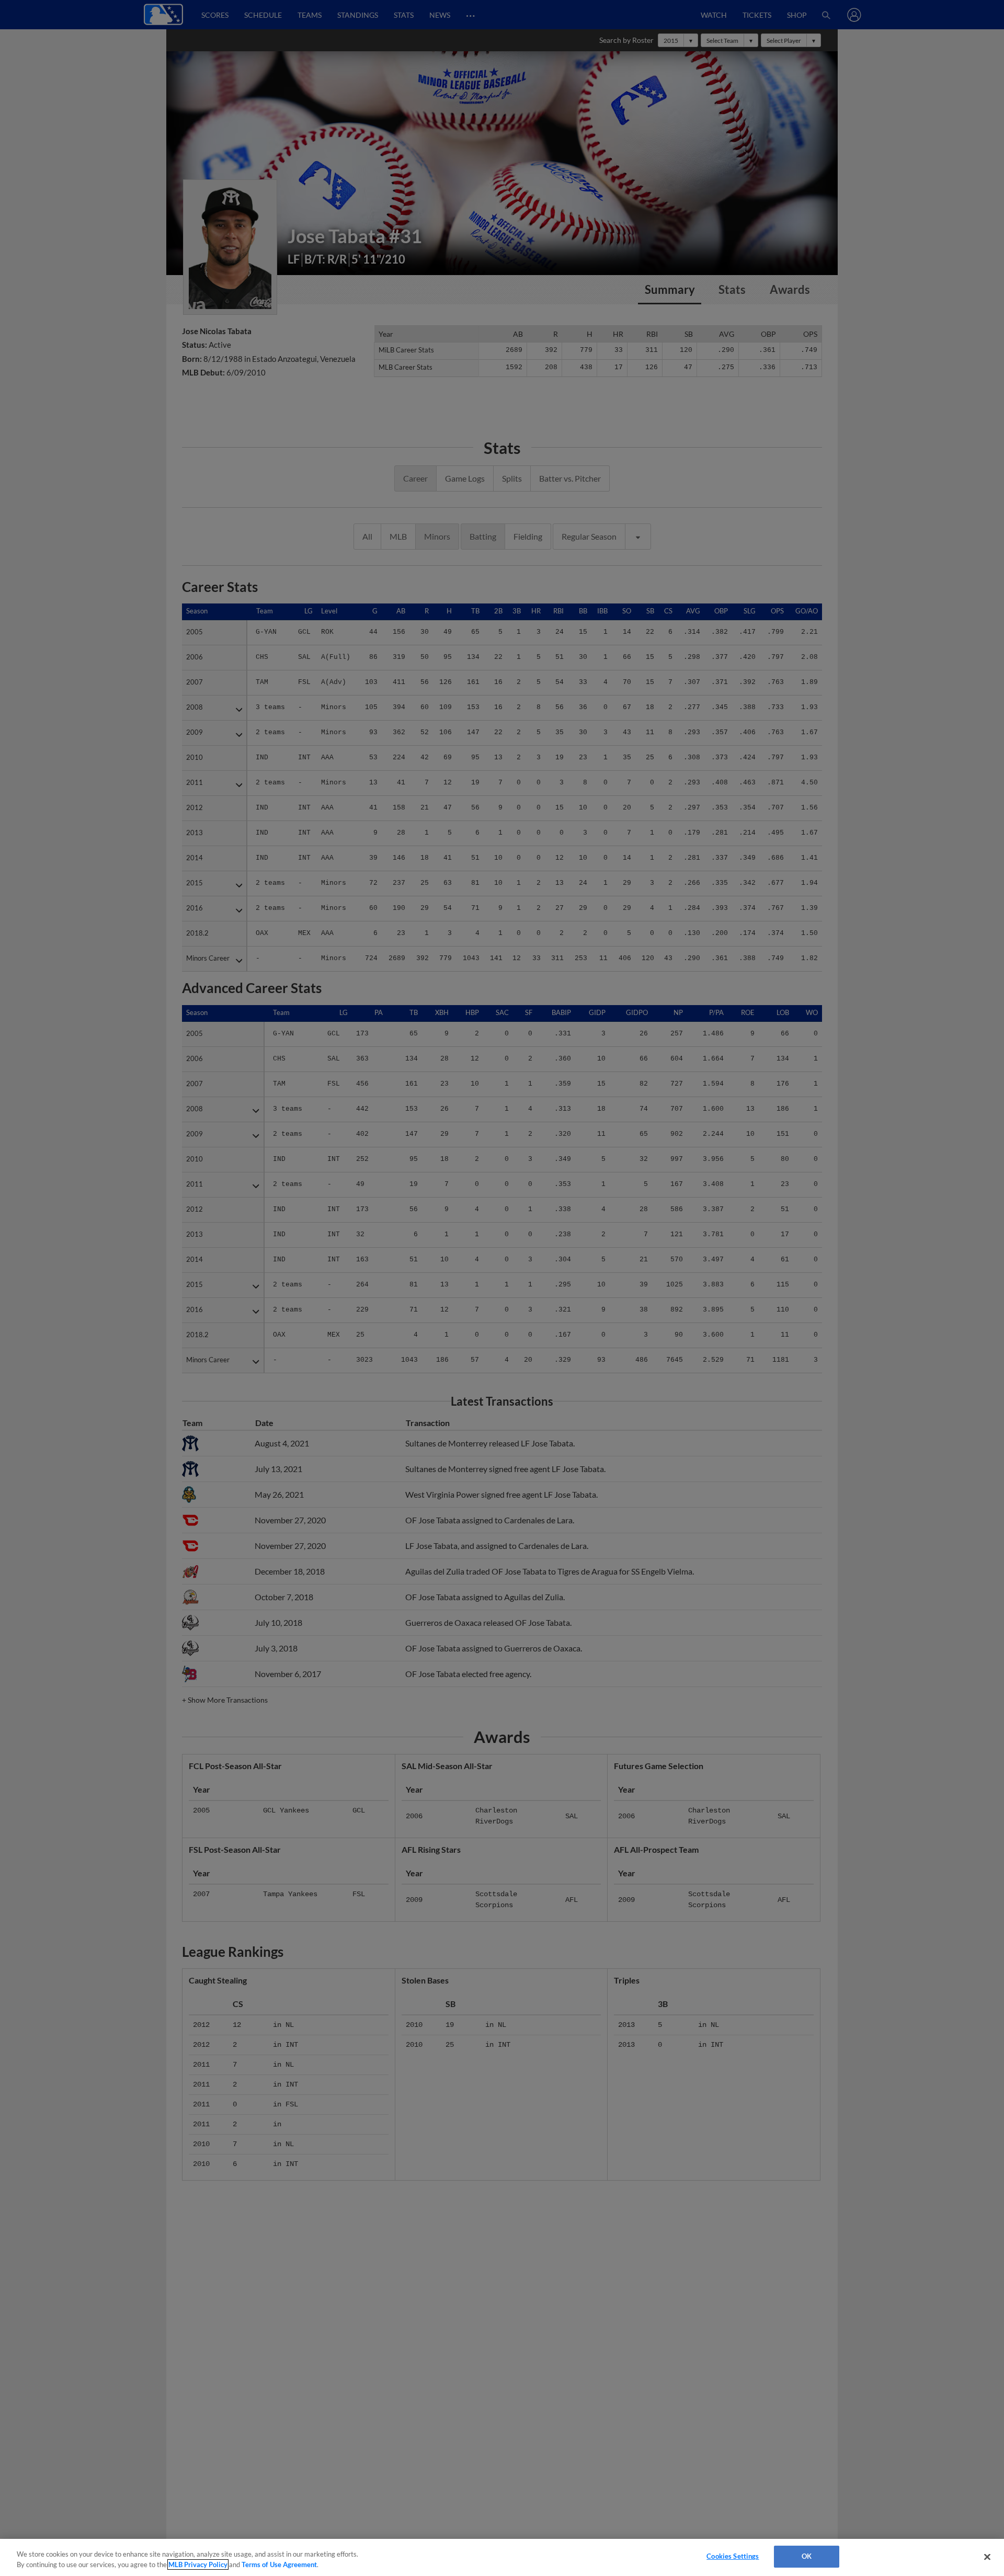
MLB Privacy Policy (198, 2564)
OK (807, 2556)
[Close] (987, 2557)
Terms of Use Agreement (279, 2564)
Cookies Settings (733, 2556)
